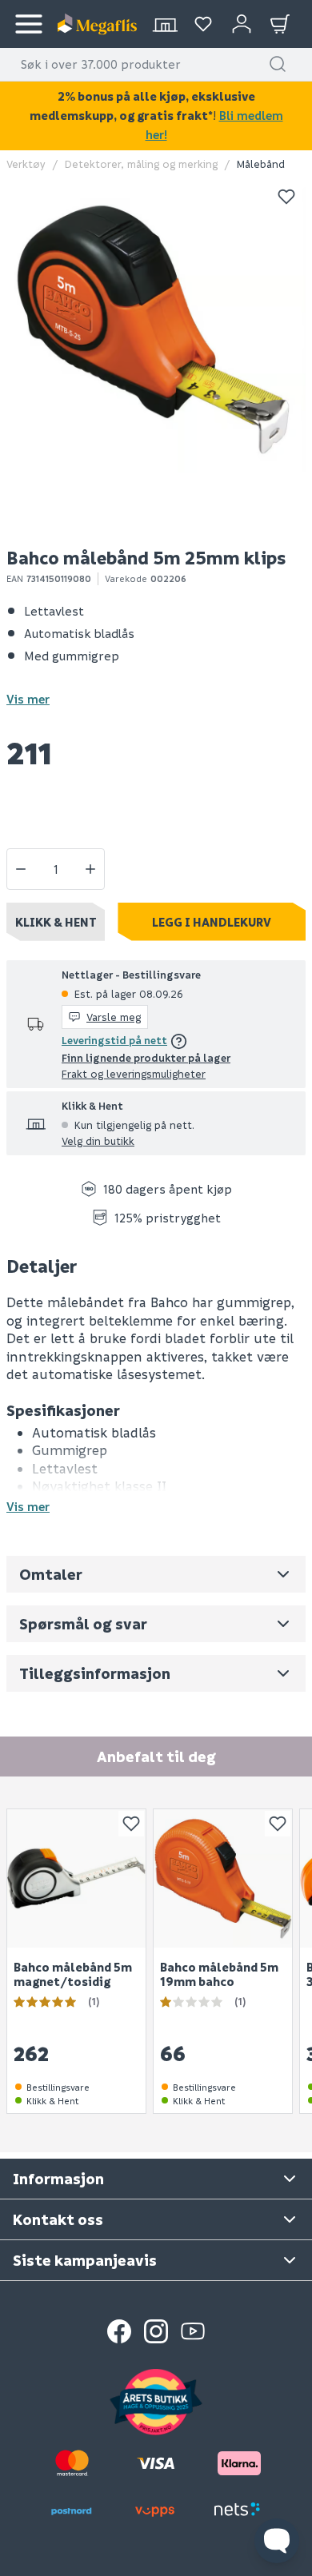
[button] (278, 64)
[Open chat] (277, 2541)
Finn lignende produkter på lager (146, 1057)
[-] (21, 869)
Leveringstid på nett (114, 1040)
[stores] (165, 24)
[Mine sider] (203, 24)
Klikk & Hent (56, 922)
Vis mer (28, 699)
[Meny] (29, 24)
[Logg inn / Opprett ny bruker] (242, 24)
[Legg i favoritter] (286, 197)
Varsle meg (114, 1017)
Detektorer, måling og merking (141, 163)
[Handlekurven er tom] (280, 24)
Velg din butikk (98, 1140)
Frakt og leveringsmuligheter (134, 1073)
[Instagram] (156, 2331)
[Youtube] (193, 2331)
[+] (90, 869)
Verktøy (26, 163)
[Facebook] (119, 2331)
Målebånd (261, 163)
